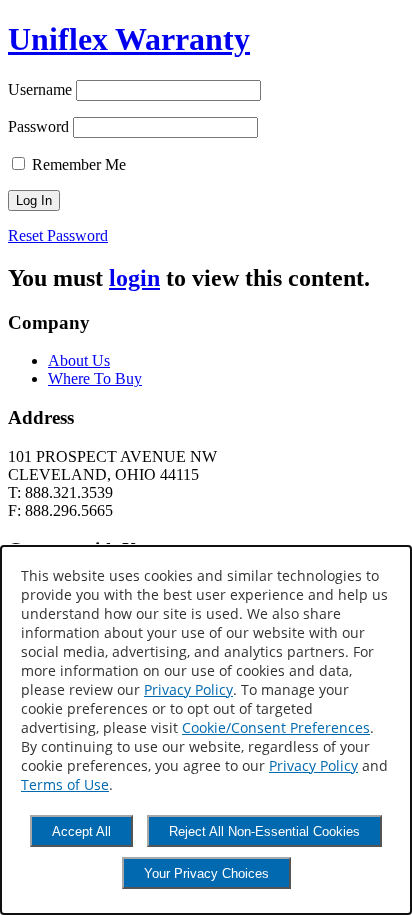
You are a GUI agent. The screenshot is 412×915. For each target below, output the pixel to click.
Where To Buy (95, 378)
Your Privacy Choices (206, 873)
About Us (79, 360)
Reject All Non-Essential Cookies (264, 831)
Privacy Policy (188, 689)
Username (40, 89)
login (134, 278)
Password (38, 126)
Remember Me (77, 164)
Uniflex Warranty (129, 39)
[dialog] (206, 730)
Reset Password (58, 235)
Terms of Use (65, 784)
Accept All (81, 831)
